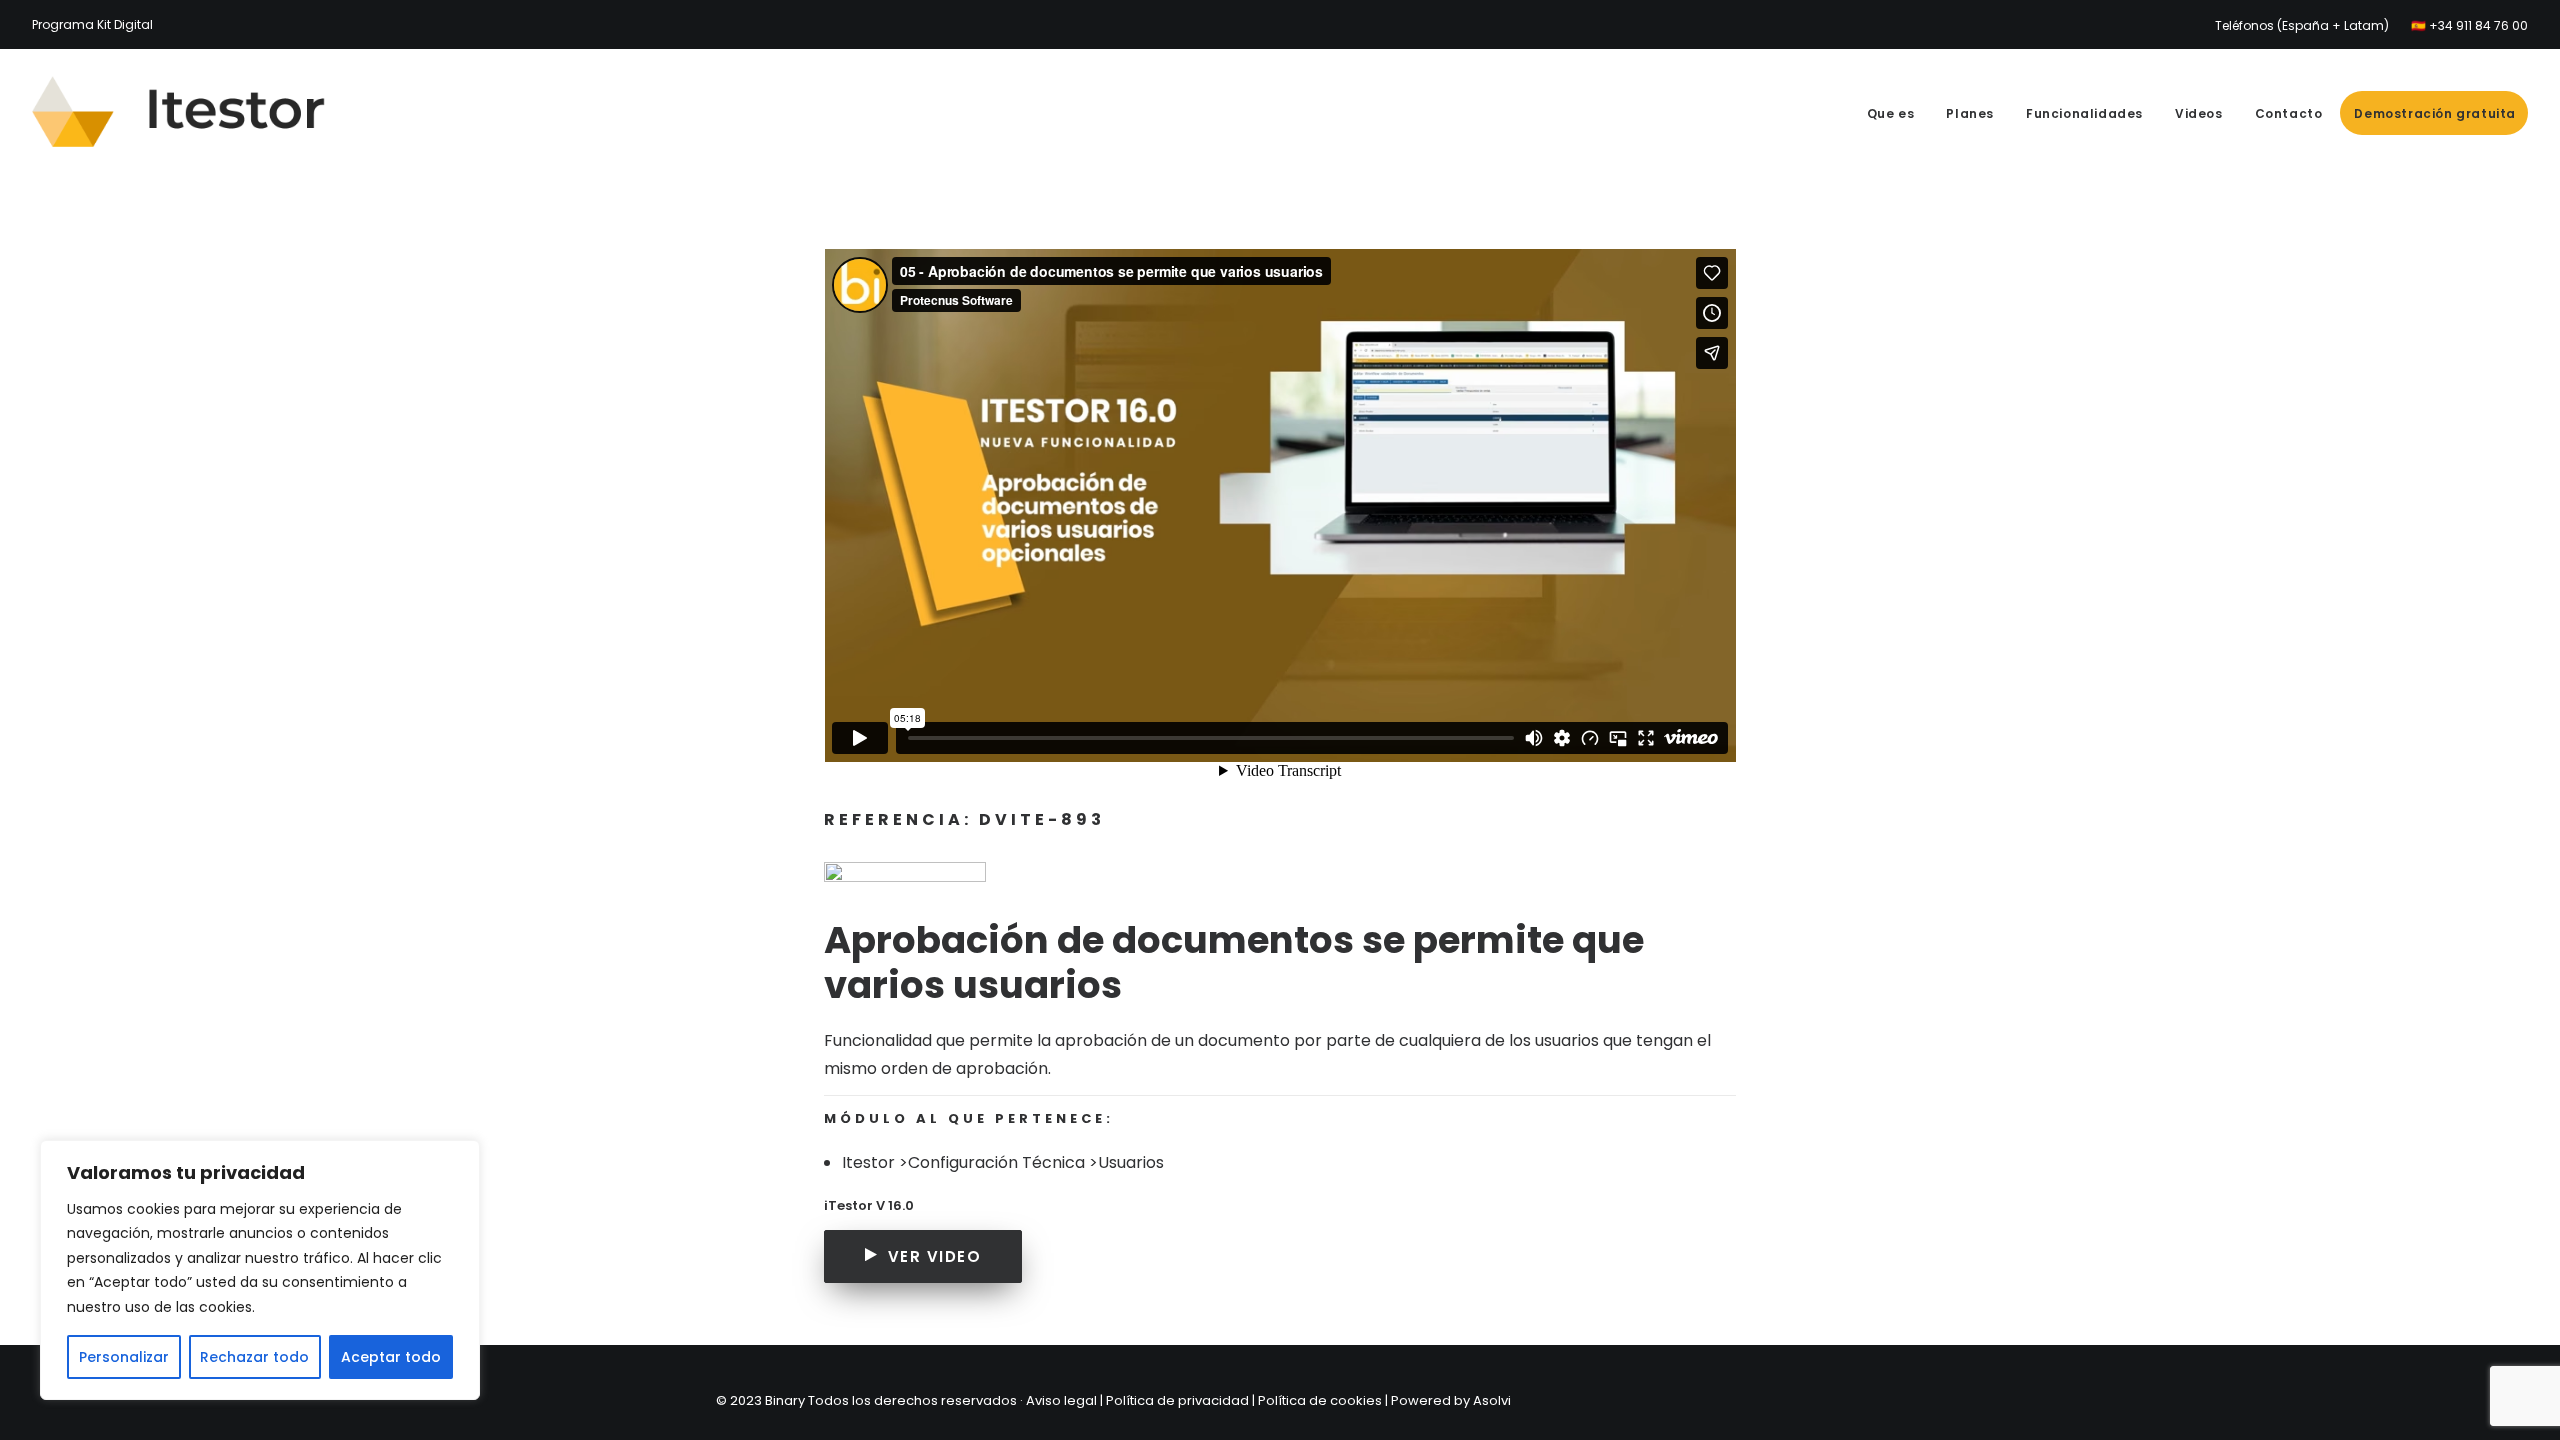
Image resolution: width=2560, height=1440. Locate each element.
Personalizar (124, 1357)
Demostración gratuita (2435, 113)
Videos (2199, 113)
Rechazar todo (254, 1357)
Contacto (2289, 113)
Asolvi (1492, 1400)
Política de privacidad (1177, 1400)
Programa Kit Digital (92, 24)
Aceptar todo (391, 1357)
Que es (1891, 113)
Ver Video (935, 1256)
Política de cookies (1320, 1400)
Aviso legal (1061, 1400)
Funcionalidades (2084, 113)
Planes (1970, 113)
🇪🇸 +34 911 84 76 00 (2469, 25)
